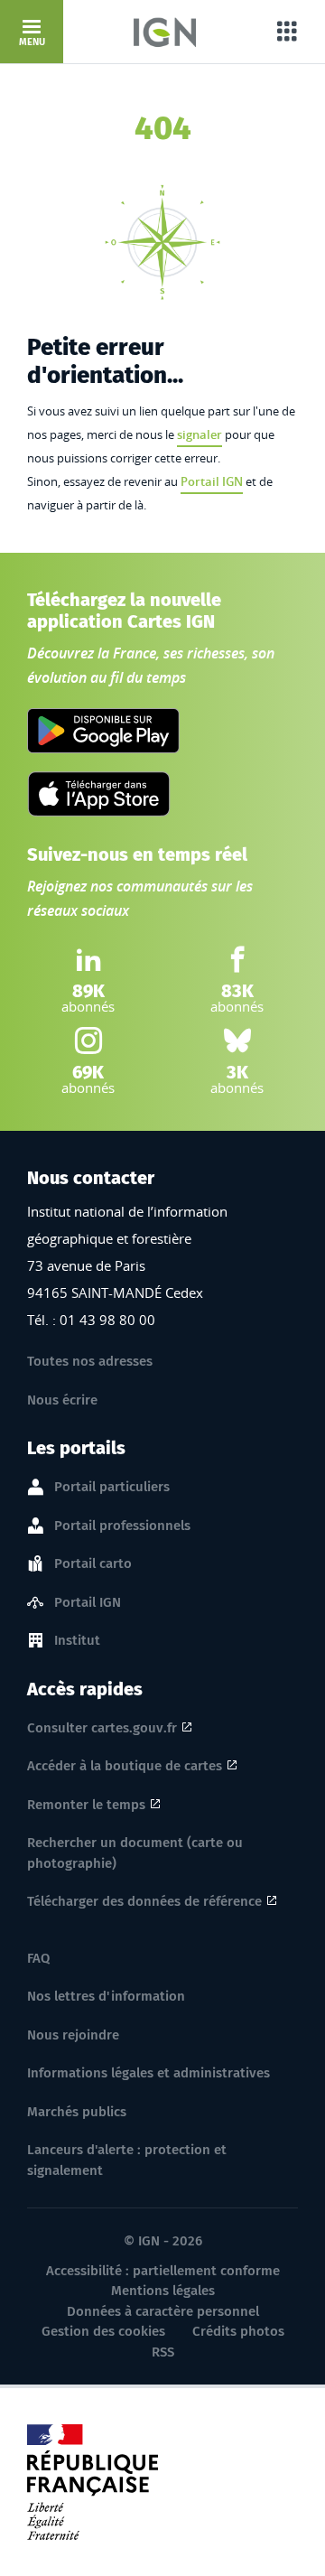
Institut (77, 1640)
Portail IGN (212, 481)
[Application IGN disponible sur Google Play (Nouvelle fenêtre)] (103, 731)
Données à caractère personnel (163, 2311)
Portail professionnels (122, 1526)
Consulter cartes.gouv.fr (102, 1728)
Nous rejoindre (73, 2035)
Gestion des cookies (103, 2331)
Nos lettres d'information (106, 1996)
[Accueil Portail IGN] (165, 32)
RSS (163, 2352)
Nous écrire (62, 1400)
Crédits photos (238, 2331)
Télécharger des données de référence (144, 1901)
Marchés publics (77, 2112)
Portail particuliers (112, 1487)
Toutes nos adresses (90, 1361)
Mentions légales (163, 2291)
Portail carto (93, 1563)
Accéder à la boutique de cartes (125, 1766)
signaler (200, 434)
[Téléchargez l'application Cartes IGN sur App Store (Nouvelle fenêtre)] (99, 794)
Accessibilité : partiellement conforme (163, 2271)
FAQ (38, 1958)
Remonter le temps (86, 1805)
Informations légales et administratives (149, 2073)
